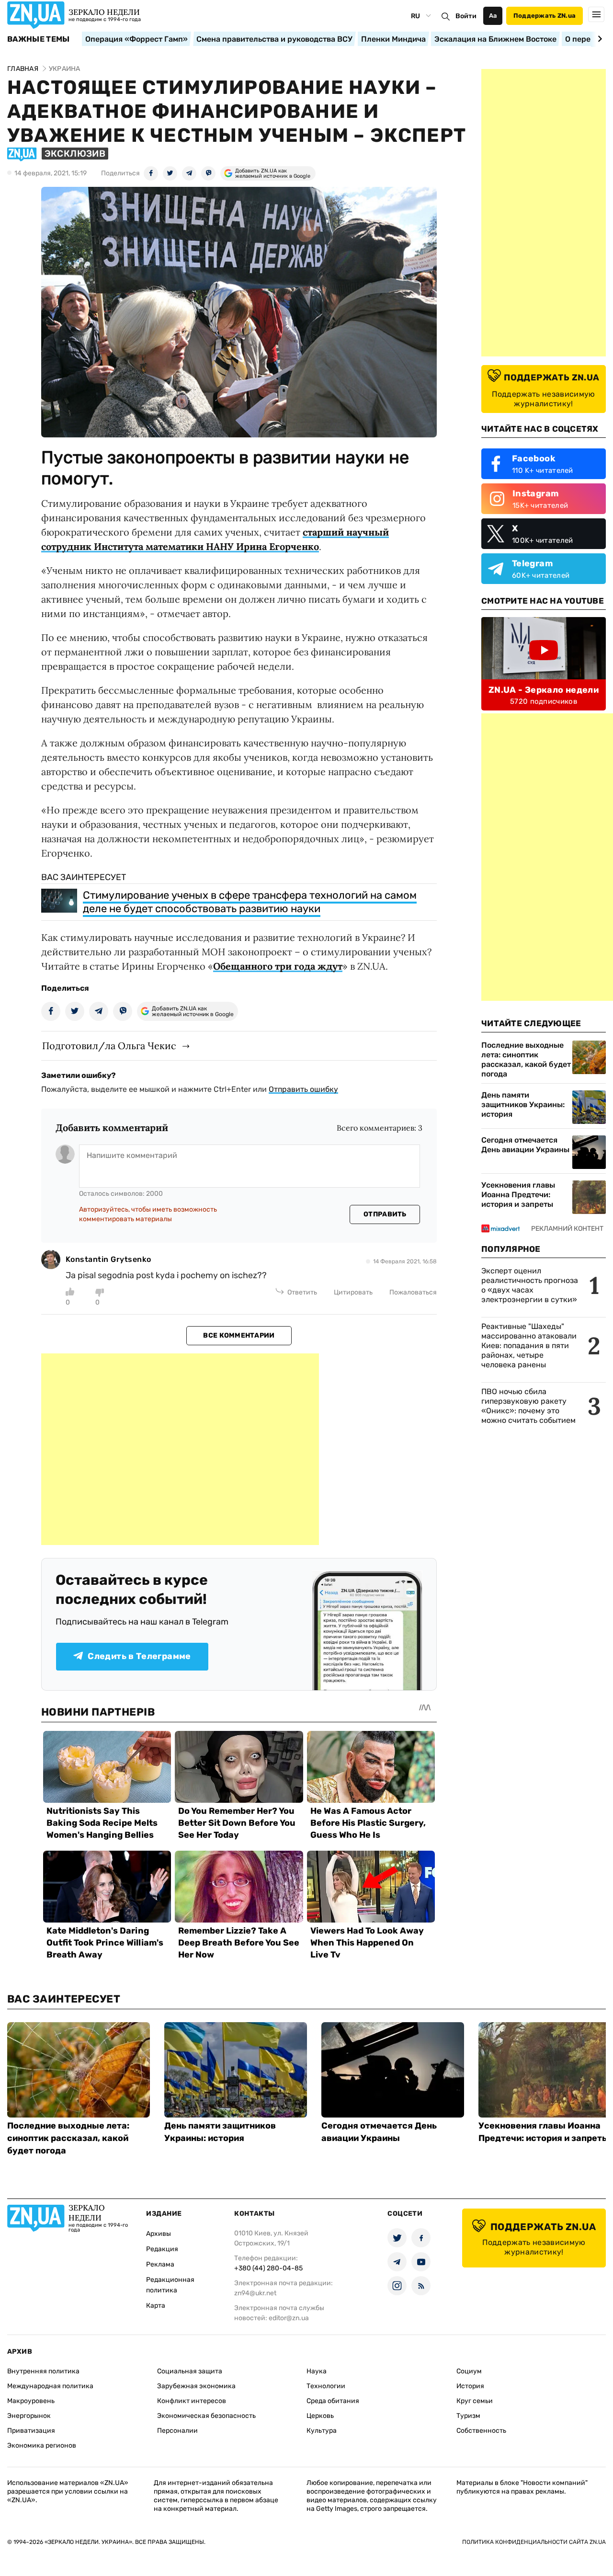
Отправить (385, 1214)
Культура (322, 2431)
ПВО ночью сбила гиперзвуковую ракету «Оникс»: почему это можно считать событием (528, 1406)
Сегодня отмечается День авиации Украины (525, 1145)
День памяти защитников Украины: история (523, 1105)
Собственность (481, 2431)
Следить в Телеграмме (139, 1656)
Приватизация (31, 2431)
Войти (466, 16)
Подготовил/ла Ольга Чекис (109, 1046)
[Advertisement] (180, 1449)
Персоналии (177, 2431)
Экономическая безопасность (206, 2416)
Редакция (162, 2249)
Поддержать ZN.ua (545, 16)
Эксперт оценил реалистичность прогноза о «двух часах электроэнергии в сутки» (530, 1285)
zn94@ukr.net (255, 2293)
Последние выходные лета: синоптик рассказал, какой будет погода (526, 1059)
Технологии (326, 2386)
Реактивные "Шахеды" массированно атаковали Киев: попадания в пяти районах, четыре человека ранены (529, 1345)
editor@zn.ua (289, 2318)
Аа (493, 16)
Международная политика (50, 2386)
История (470, 2386)
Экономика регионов (42, 2445)
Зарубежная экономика (196, 2386)
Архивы (159, 2234)
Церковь (320, 2416)
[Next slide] (598, 39)
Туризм (468, 2416)
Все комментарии (239, 1335)
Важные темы (39, 39)
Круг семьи (475, 2401)
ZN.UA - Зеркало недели (544, 690)
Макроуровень (31, 2401)
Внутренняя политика (43, 2371)
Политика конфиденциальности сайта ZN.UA (534, 2542)
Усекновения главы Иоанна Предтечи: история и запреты (518, 1195)
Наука (317, 2371)
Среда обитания (333, 2401)
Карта (156, 2306)
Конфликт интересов (192, 2401)
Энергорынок (29, 2416)
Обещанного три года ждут (278, 966)
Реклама (160, 2264)
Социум (469, 2371)
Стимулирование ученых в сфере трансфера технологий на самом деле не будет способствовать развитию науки (250, 902)
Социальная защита (190, 2371)
